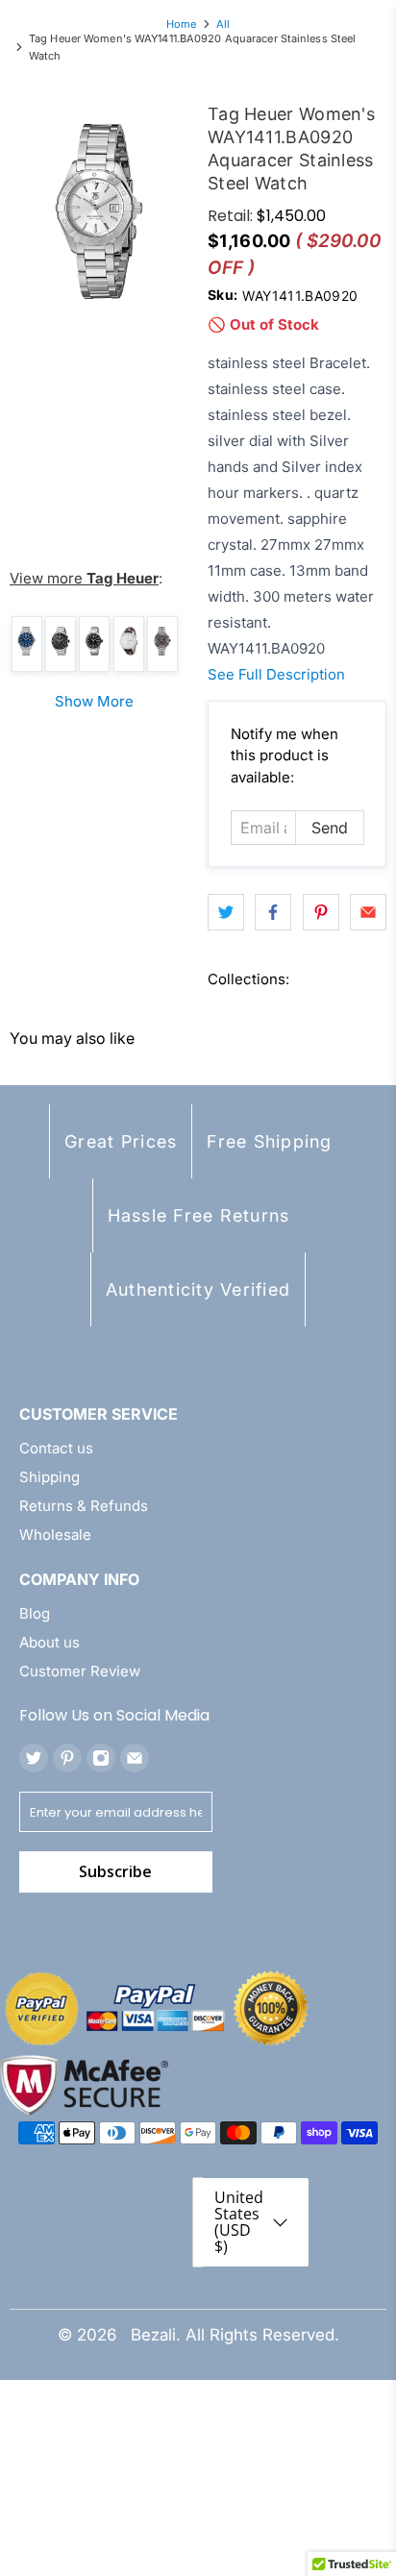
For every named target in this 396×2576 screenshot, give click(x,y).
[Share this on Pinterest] (321, 912)
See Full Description (276, 674)
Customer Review (80, 1671)
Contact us (56, 1448)
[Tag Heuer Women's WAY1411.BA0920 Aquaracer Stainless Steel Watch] (99, 211)
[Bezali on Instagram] (101, 1758)
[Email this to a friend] (368, 912)
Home (181, 25)
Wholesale (55, 1535)
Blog (35, 1613)
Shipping (49, 1477)
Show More (94, 701)
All (223, 25)
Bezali (153, 2335)
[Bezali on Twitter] (34, 1758)
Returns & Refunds (84, 1506)
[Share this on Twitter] (226, 912)
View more (84, 578)
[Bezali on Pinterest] (67, 1758)
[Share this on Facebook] (273, 912)
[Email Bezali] (135, 1758)
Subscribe (115, 1871)
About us (49, 1642)
